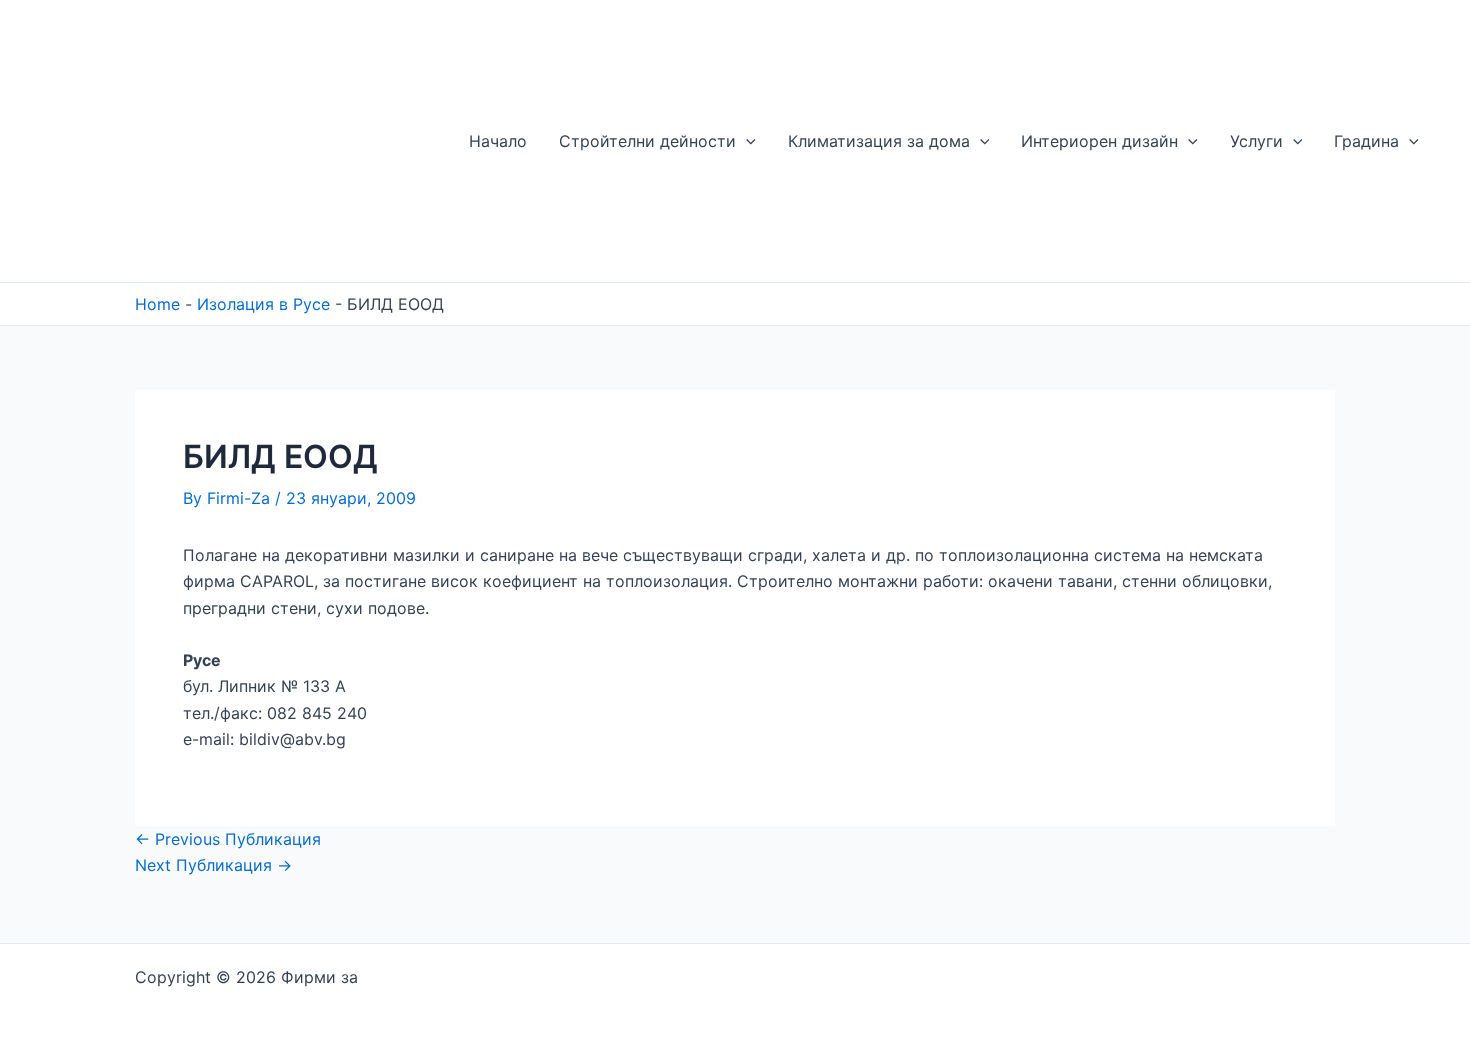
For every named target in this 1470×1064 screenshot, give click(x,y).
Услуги (1256, 141)
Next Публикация (213, 865)
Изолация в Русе (263, 304)
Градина (1366, 141)
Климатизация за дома (879, 141)
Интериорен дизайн (1099, 141)
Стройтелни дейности (647, 141)
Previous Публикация (228, 839)
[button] (746, 141)
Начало (498, 141)
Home (157, 304)
